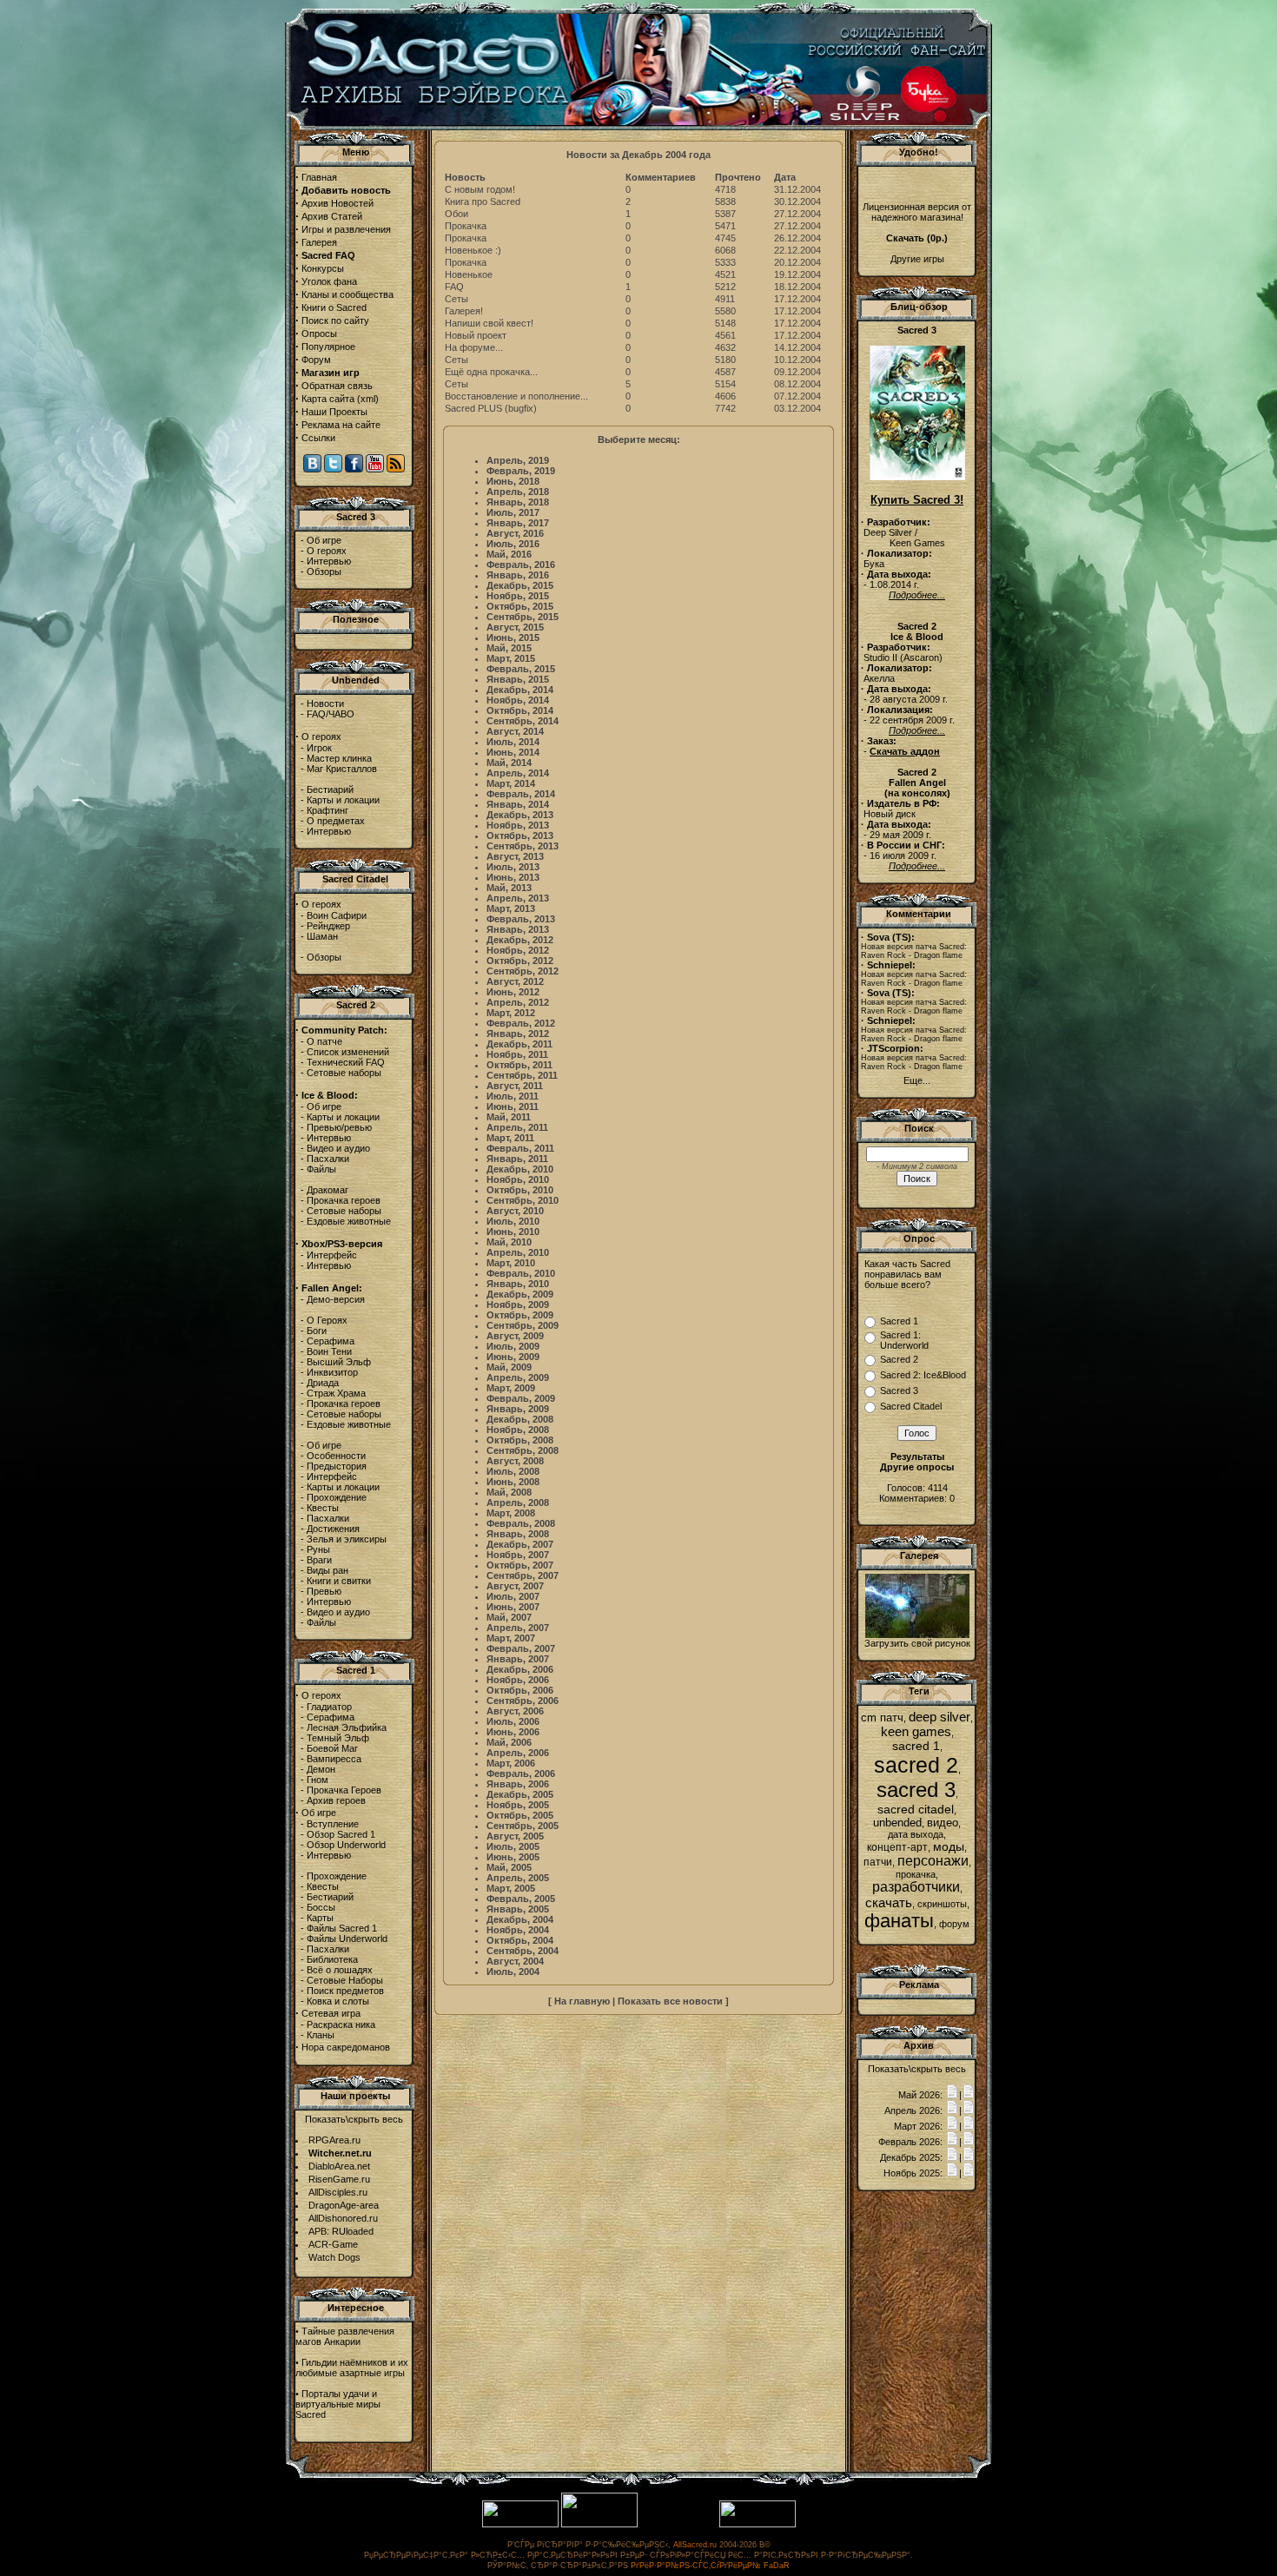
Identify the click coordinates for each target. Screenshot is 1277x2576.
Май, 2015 (509, 648)
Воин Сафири (337, 915)
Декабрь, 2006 (520, 1669)
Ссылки (318, 438)
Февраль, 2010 (521, 1273)
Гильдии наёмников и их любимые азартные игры (352, 2368)
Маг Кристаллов (342, 769)
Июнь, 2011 (513, 1106)
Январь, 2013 (518, 929)
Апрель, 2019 (518, 460)
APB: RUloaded (341, 2231)
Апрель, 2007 (518, 1628)
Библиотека (332, 1959)
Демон (321, 1769)
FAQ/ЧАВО (331, 714)
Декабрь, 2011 (519, 1044)
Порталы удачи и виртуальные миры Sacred (338, 2404)
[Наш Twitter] (333, 469)
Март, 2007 (511, 1638)
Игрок (319, 748)
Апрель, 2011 (517, 1127)
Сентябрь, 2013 (523, 846)
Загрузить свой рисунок (917, 1643)
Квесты (323, 1508)
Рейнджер (328, 926)
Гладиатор (329, 1707)
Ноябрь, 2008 (518, 1430)
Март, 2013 (511, 908)
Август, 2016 (515, 533)
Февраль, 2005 (521, 1899)
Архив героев (336, 1800)
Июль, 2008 (513, 1471)
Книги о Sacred (334, 307)
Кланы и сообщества (347, 294)
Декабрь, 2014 (520, 690)
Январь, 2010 (518, 1284)
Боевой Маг (332, 1748)
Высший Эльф (339, 1362)
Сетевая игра (331, 2013)
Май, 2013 (509, 888)
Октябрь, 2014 (520, 710)
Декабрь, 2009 (520, 1294)
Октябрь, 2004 (520, 1940)
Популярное (328, 347)
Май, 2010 (509, 1242)
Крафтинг (328, 810)
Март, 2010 (511, 1263)
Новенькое (469, 274)
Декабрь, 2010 (520, 1169)
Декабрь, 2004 (520, 1919)
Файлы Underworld (347, 1939)
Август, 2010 (515, 1211)
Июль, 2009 (513, 1346)
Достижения (333, 1529)
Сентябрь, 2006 (523, 1701)
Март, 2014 (511, 783)
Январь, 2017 (518, 523)
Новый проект (476, 335)
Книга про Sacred (483, 201)
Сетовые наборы (344, 1073)
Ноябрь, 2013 (518, 825)
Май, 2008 (509, 1492)
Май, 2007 (509, 1617)
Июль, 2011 (513, 1096)
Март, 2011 (510, 1138)
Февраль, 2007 (521, 1648)
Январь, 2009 (518, 1409)
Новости (325, 703)
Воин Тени (329, 1351)
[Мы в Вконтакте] (312, 469)
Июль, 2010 (513, 1221)
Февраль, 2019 (521, 471)
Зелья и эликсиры (347, 1539)
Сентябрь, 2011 (522, 1075)
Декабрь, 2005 (520, 1794)
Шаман (322, 936)
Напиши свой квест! (489, 323)
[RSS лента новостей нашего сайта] (396, 469)
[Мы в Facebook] (354, 469)
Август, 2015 (515, 627)
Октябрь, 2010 (520, 1190)
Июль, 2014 (513, 742)
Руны (318, 1549)
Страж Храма (336, 1393)
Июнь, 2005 (513, 1857)
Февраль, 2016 (521, 565)
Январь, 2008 (518, 1534)
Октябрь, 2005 (520, 1815)
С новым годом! (480, 189)
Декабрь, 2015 (520, 585)
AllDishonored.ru (343, 2218)
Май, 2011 (509, 1117)
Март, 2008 (511, 1513)
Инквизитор (332, 1372)
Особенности (336, 1456)
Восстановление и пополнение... (516, 396)
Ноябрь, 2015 (518, 596)
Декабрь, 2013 (520, 815)
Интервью (329, 561)
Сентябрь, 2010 (523, 1200)
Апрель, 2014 (518, 773)
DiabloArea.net (339, 2166)
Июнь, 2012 (513, 992)
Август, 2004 (515, 1961)
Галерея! (464, 311)
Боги (317, 1331)
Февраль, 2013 (521, 919)
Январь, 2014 (518, 804)
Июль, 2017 (513, 512)
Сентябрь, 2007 (523, 1575)
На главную (582, 2001)
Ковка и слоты (338, 2001)
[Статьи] (969, 2095)
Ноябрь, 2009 (518, 1305)
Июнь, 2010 (513, 1232)
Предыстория (337, 1466)
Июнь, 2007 (513, 1607)
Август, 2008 (515, 1461)
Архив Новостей (337, 203)
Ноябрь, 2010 (518, 1179)
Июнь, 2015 (513, 637)
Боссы (321, 1907)
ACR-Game (333, 2244)
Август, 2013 (515, 856)
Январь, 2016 (518, 575)
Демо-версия (336, 1299)
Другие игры (917, 259)
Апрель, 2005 (518, 1878)
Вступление (333, 1824)
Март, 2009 (511, 1388)
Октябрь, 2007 (520, 1565)
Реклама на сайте (341, 425)
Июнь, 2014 (513, 752)
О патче (324, 1041)
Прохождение (337, 1497)
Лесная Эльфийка (347, 1727)
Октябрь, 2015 (520, 606)
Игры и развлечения (346, 229)
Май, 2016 (509, 554)
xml (368, 399)
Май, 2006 (509, 1742)
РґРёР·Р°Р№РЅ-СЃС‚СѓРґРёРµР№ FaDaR (710, 2566)
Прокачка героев (344, 1200)
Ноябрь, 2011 (517, 1054)
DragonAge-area (344, 2205)
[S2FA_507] (917, 1635)
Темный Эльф (338, 1738)
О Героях (327, 1320)
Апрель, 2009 (518, 1377)
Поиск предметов (345, 1991)
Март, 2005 (511, 1888)
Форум (316, 360)
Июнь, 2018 (513, 481)
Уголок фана (329, 281)
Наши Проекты (334, 412)
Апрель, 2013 (518, 898)
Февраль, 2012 (521, 1023)
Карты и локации (343, 800)
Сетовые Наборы (345, 1980)
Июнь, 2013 (513, 877)
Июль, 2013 (513, 867)
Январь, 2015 (518, 679)
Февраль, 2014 (521, 794)
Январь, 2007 (518, 1659)
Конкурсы (323, 268)
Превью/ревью (339, 1127)
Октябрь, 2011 (519, 1065)
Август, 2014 (515, 731)
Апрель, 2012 (518, 1002)
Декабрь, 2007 (520, 1544)
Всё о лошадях (340, 1970)
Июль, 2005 (513, 1846)
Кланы (321, 2035)
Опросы (319, 334)
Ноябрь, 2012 (518, 950)
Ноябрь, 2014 (518, 700)
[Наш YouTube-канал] (375, 469)
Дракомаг (328, 1190)
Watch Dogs (334, 2257)
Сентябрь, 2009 (523, 1325)
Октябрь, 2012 (520, 961)
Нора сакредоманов (346, 2047)
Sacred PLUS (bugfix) (491, 408)
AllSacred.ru (695, 2545)
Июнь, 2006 (513, 1732)
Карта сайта (328, 399)
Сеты (457, 299)
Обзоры (324, 571)
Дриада (323, 1383)
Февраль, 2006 (521, 1773)
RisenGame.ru (339, 2179)
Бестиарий (330, 789)
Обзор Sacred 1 (341, 1834)
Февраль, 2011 (520, 1148)
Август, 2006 (515, 1711)
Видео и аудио (338, 1148)
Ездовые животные (349, 1221)
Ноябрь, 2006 (518, 1680)
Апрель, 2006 (518, 1753)
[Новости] (952, 2095)
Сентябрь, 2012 (523, 971)
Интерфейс (332, 1255)
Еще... (917, 1080)
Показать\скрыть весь (354, 2119)
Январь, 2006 (518, 1784)
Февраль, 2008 (521, 1523)
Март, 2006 (511, 1763)
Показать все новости (670, 2001)
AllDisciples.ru (338, 2192)
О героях (327, 551)
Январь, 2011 (517, 1159)
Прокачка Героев (344, 1790)
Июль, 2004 (513, 1972)
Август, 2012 (515, 981)
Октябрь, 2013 (520, 836)
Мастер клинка (339, 758)
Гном (318, 1780)
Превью (324, 1591)
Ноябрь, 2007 (518, 1555)
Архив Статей (332, 216)
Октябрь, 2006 (520, 1690)
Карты (320, 1918)
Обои (457, 214)
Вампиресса (334, 1759)
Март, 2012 (511, 1013)
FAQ (454, 287)
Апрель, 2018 (518, 492)
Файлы (321, 1169)
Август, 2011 (515, 1086)
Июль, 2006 (513, 1721)
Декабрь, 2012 (520, 940)
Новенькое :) (473, 250)
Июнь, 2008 (513, 1482)
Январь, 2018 (518, 502)
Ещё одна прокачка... (491, 372)
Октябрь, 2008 (520, 1440)
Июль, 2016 (513, 544)
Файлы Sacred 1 (342, 1928)
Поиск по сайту (335, 320)
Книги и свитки (339, 1581)
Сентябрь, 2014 (523, 721)
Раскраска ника (341, 2024)
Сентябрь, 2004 (523, 1951)
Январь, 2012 (518, 1034)
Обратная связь (337, 386)
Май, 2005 (509, 1867)
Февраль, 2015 (521, 669)
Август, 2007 (515, 1586)
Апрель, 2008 (518, 1503)
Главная (319, 177)
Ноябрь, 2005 (518, 1805)
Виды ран (328, 1570)
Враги (319, 1560)
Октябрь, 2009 (520, 1315)
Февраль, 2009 (521, 1398)
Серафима (331, 1341)
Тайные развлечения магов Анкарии (345, 2336)
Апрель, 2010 (518, 1252)
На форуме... (474, 347)
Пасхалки (328, 1159)
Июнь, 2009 (513, 1357)
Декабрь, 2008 (520, 1419)
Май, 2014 (509, 763)
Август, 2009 (515, 1336)
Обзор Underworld (346, 1845)
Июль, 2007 (513, 1596)
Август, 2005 (515, 1836)
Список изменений (348, 1052)
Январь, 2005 (518, 1909)
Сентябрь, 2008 (523, 1450)
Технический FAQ (346, 1062)
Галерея (319, 242)
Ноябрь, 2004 (518, 1930)
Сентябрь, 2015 (523, 617)
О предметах (336, 821)
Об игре (324, 540)
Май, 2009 (509, 1367)
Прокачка (466, 226)
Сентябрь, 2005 (523, 1826)
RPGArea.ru (334, 2140)
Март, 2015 (511, 658)
